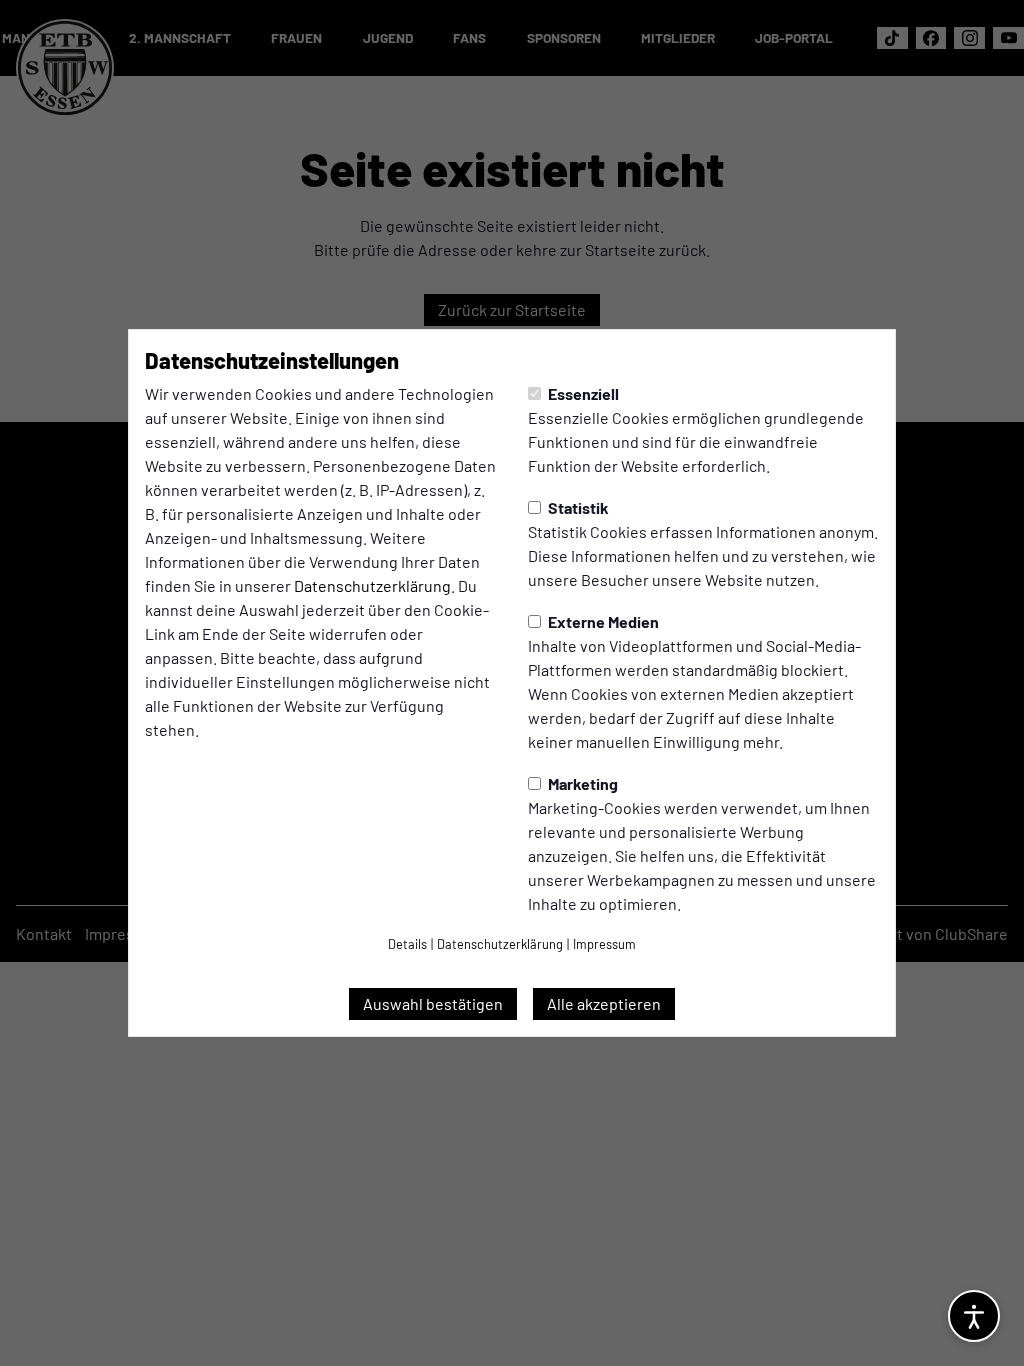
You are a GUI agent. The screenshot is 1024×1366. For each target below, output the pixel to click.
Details (407, 944)
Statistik (577, 507)
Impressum (604, 944)
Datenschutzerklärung (372, 585)
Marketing (581, 783)
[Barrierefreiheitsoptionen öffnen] (974, 1316)
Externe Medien (602, 621)
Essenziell (582, 393)
